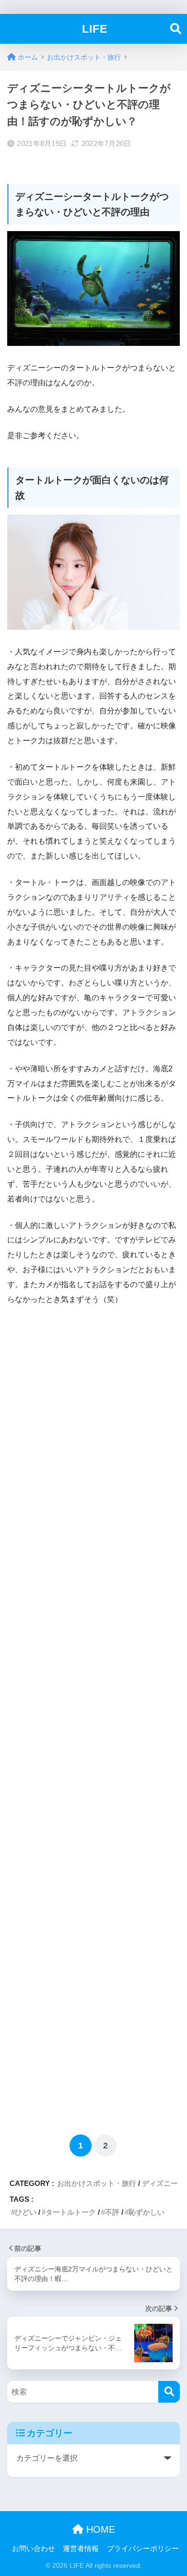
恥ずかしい (146, 2212)
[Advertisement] (93, 1719)
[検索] (169, 2392)
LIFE (95, 29)
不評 (112, 2212)
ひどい (26, 2212)
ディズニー (160, 2183)
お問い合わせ (34, 2549)
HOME (99, 2529)
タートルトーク (71, 2212)
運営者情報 (81, 2549)
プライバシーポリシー (143, 2549)
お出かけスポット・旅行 (97, 2183)
